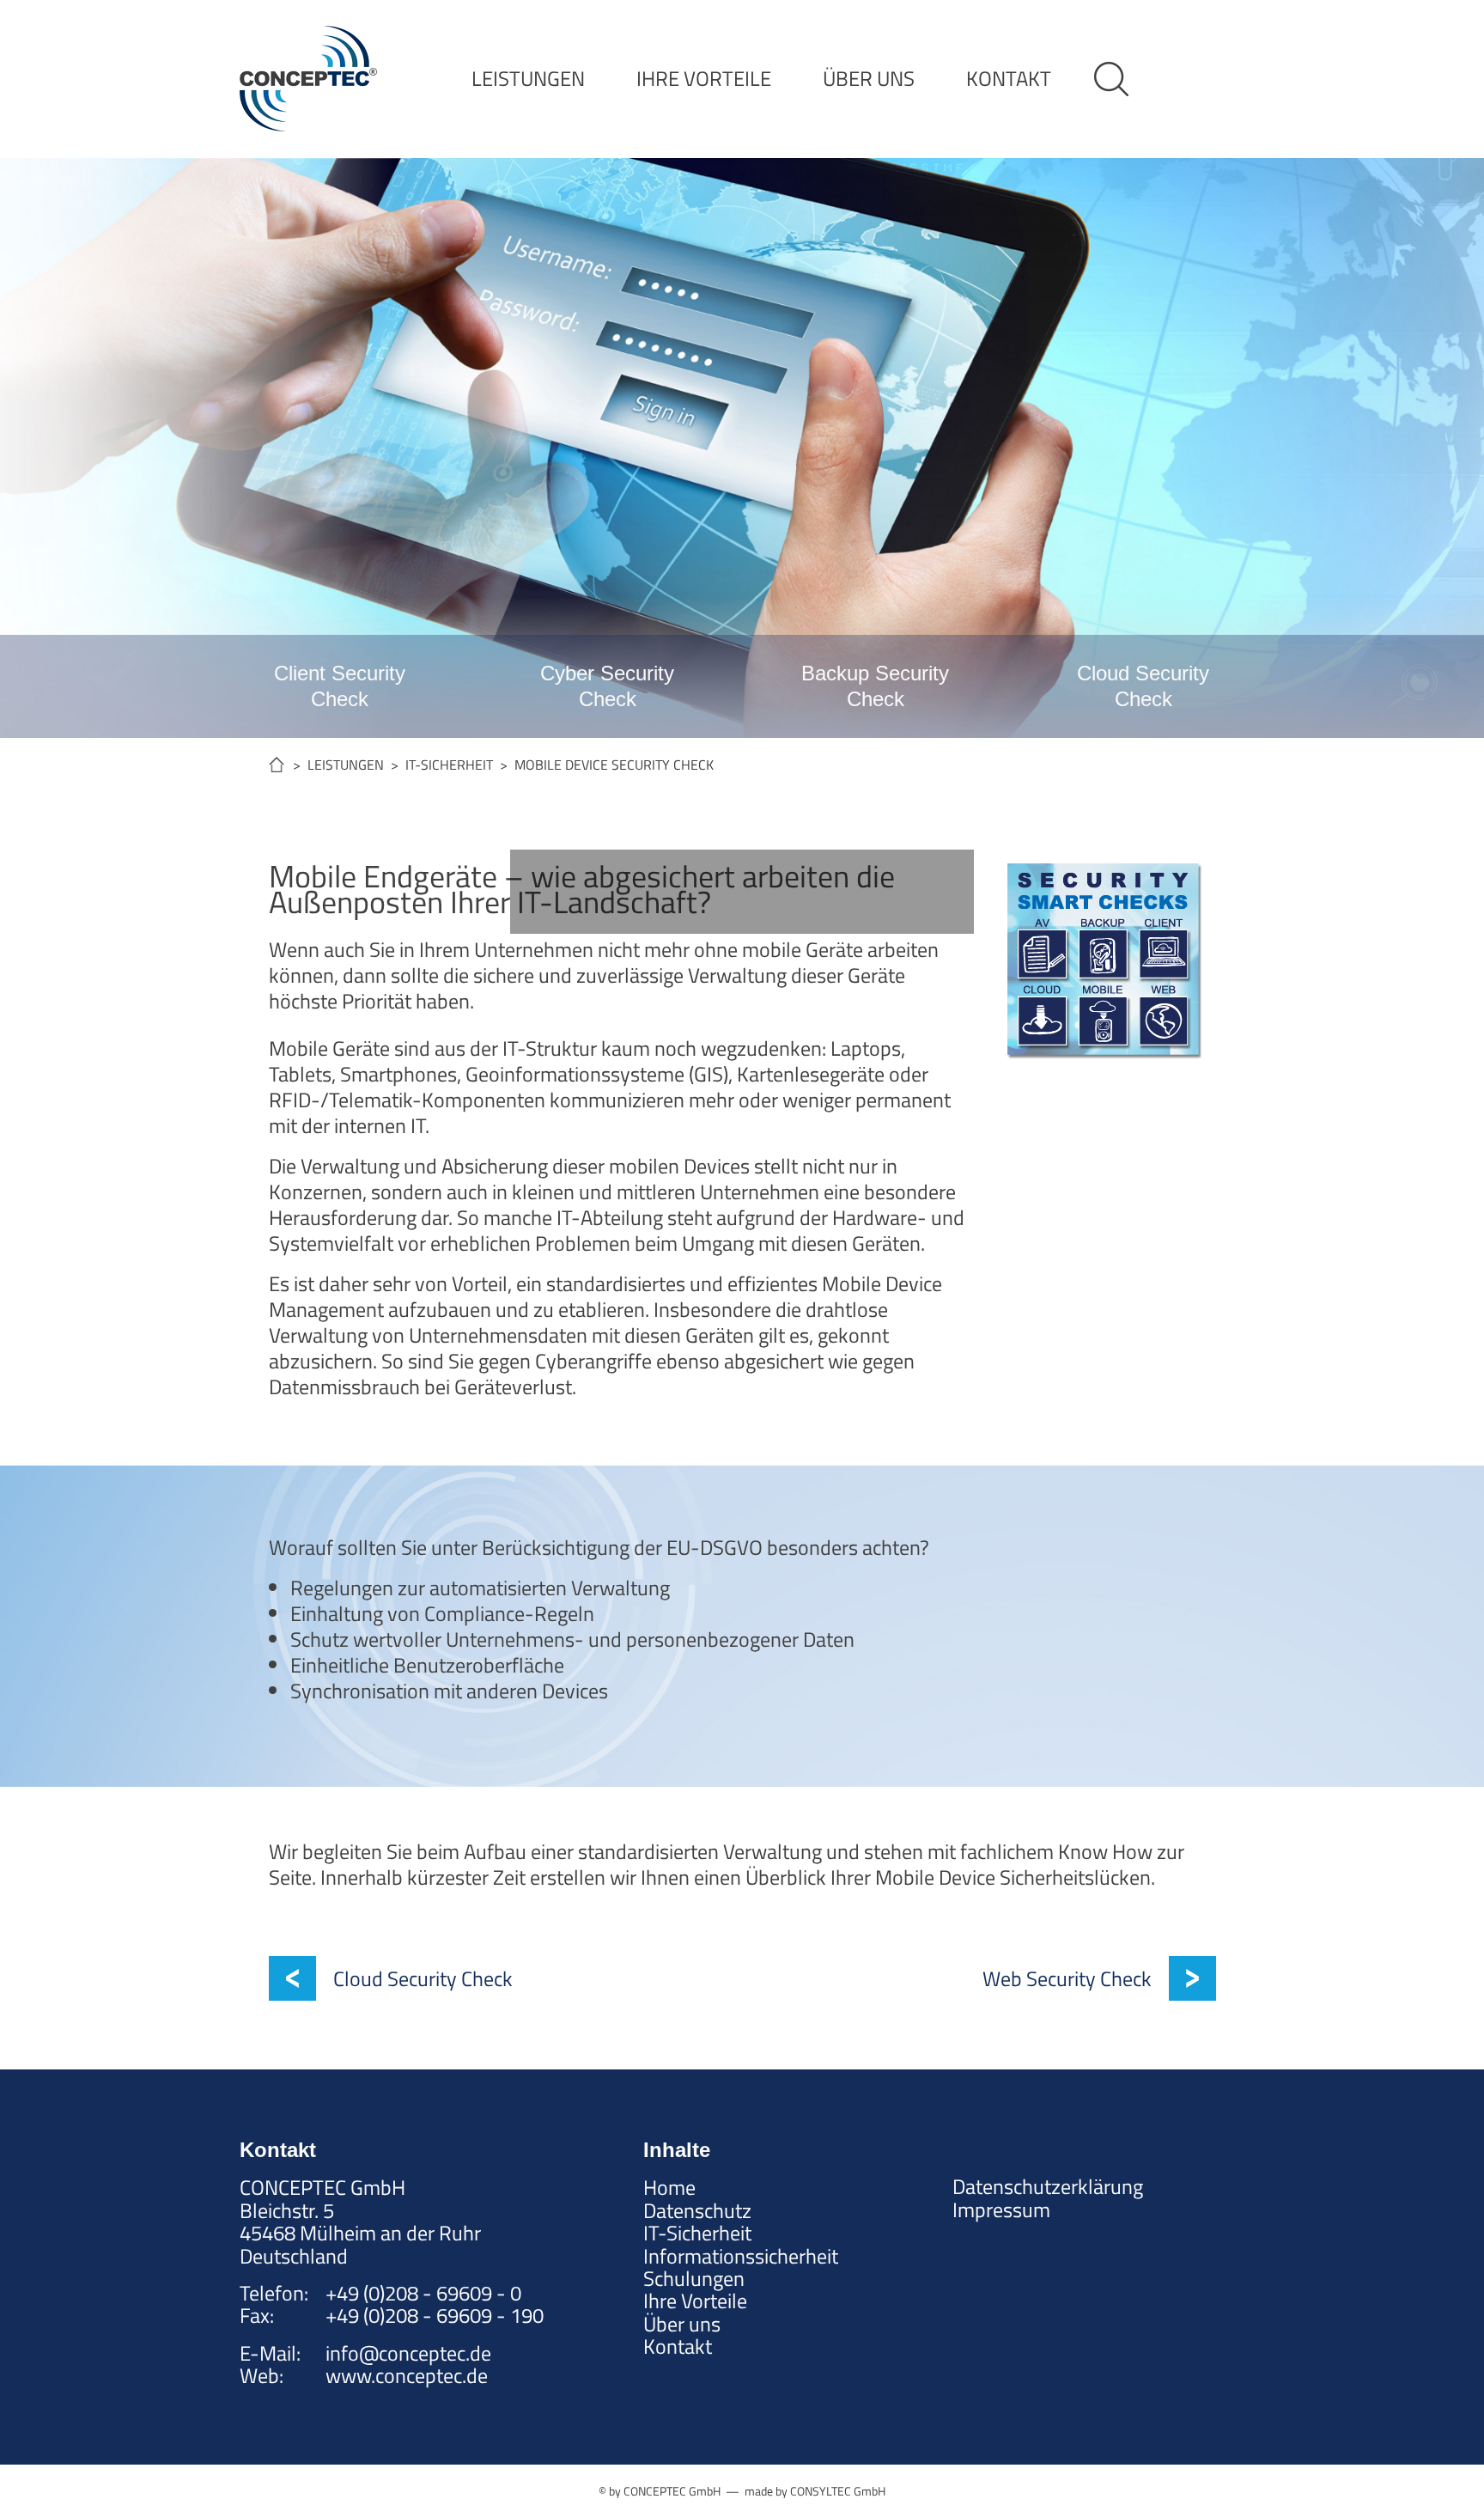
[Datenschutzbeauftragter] (742, 892)
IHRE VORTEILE (704, 78)
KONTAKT (1009, 78)
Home (669, 2187)
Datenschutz (697, 2210)
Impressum (1001, 2209)
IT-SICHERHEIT (449, 765)
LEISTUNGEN (528, 78)
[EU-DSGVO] (649, 892)
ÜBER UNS (869, 78)
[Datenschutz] (556, 892)
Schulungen (694, 2278)
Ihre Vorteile (695, 2301)
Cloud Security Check (1143, 686)
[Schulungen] (835, 892)
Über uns (682, 2324)
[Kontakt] (927, 892)
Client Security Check (340, 686)
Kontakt (678, 2346)
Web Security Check (1067, 1978)
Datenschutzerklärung (1048, 2186)
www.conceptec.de (407, 2375)
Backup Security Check (875, 686)
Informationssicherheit (741, 2256)
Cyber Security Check (607, 686)
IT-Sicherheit (697, 2233)
